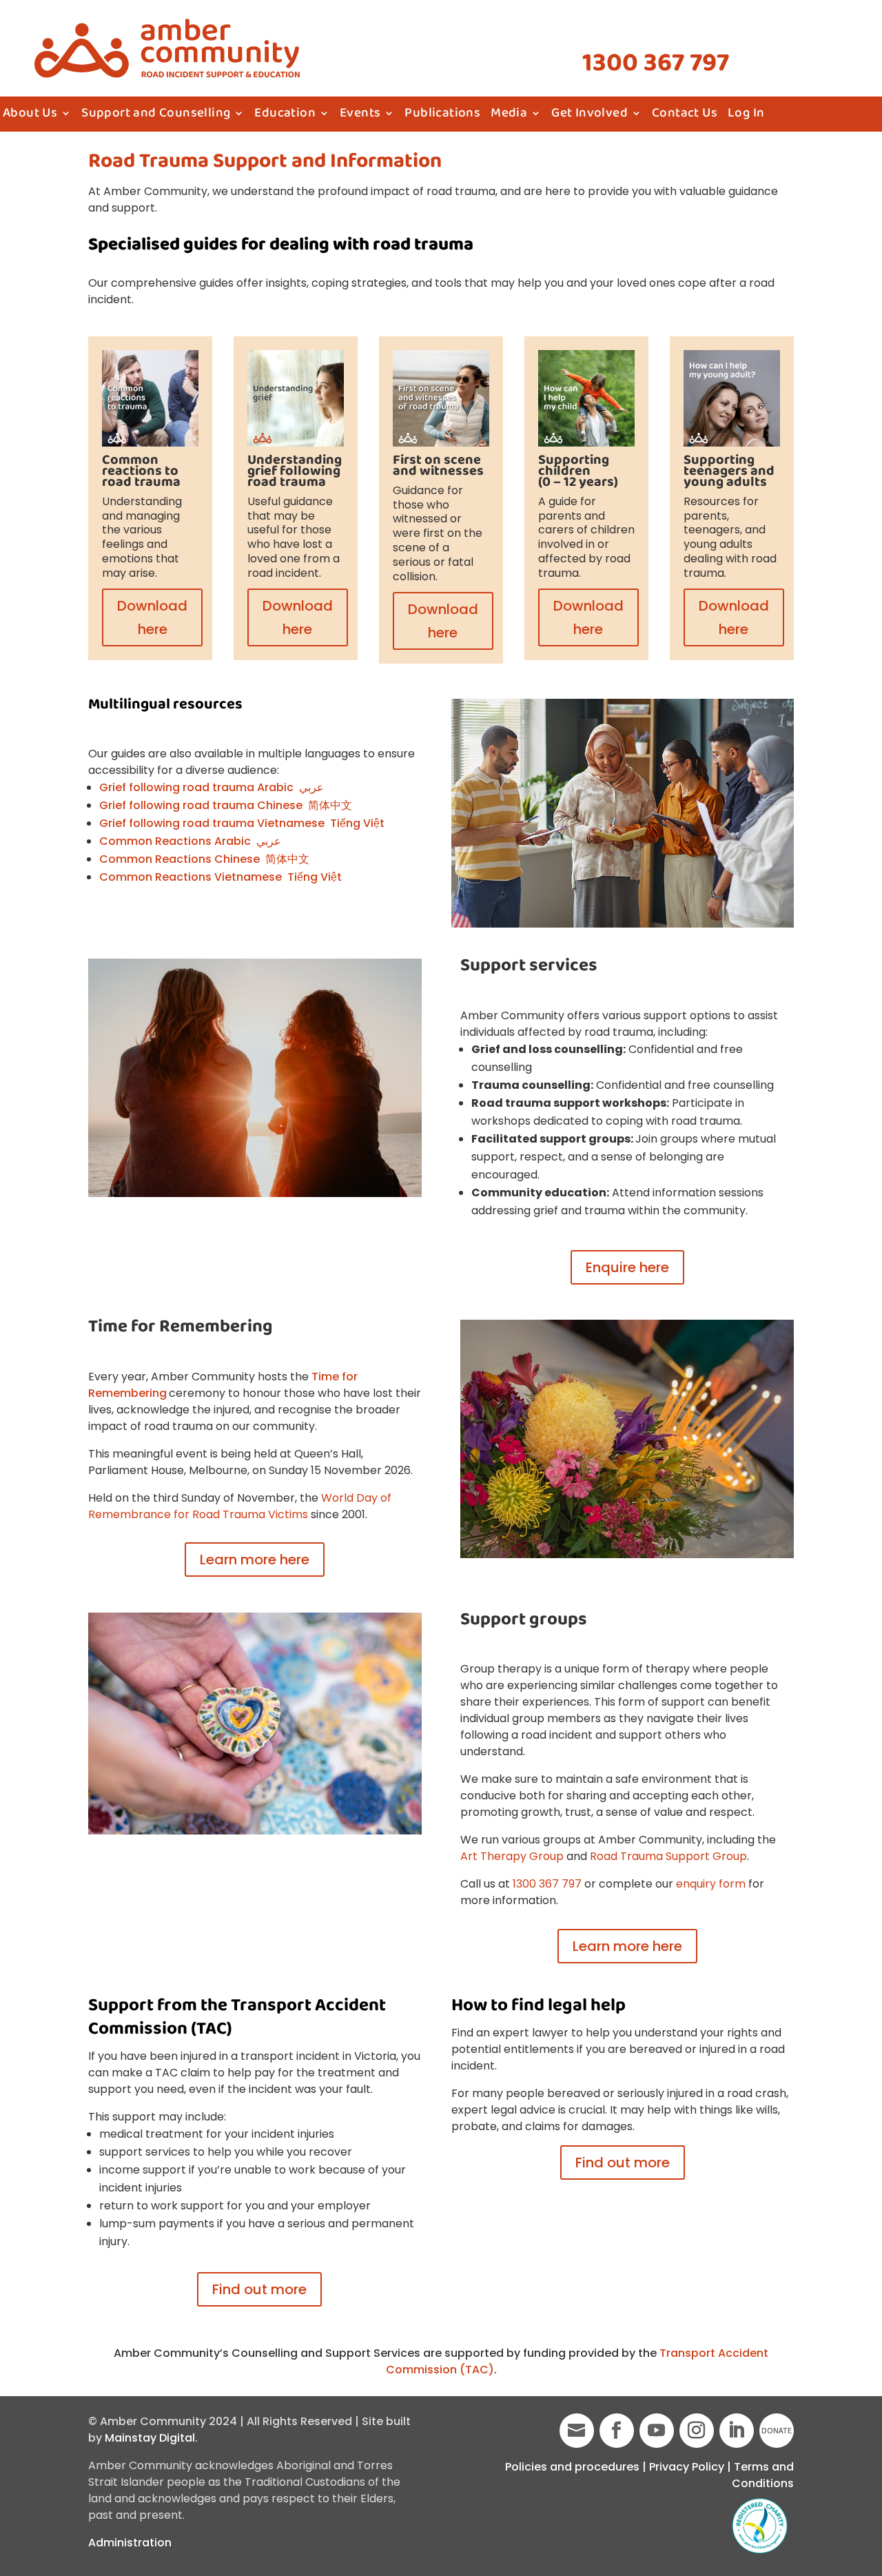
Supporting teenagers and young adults (729, 471)
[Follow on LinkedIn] (737, 2431)
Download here (152, 617)
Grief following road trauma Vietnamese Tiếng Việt (242, 823)
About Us (30, 116)
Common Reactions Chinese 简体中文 (204, 859)
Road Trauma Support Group (668, 1856)
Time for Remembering (181, 1327)
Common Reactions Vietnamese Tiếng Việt (220, 877)
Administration (130, 2543)
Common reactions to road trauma (141, 471)
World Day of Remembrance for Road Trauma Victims (240, 1506)
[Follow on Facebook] (617, 2431)
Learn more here (255, 1560)
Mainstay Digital (150, 2438)
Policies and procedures (572, 2467)
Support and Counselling (156, 116)
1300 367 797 (656, 63)
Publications (442, 116)
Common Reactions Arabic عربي (190, 841)
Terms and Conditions (763, 2475)
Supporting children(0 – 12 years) (578, 471)
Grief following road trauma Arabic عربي (212, 787)
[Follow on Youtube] (657, 2431)
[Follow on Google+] (577, 2431)
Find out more (259, 2289)
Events (360, 116)
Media (509, 116)
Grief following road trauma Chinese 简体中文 (226, 805)
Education (285, 116)
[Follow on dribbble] (777, 2431)
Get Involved (589, 116)
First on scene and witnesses (438, 466)
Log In (746, 116)
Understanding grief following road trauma (295, 471)
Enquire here (627, 1267)
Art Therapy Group (512, 1856)
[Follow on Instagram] (697, 2431)
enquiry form (711, 1884)
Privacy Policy (687, 2467)
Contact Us (685, 116)
